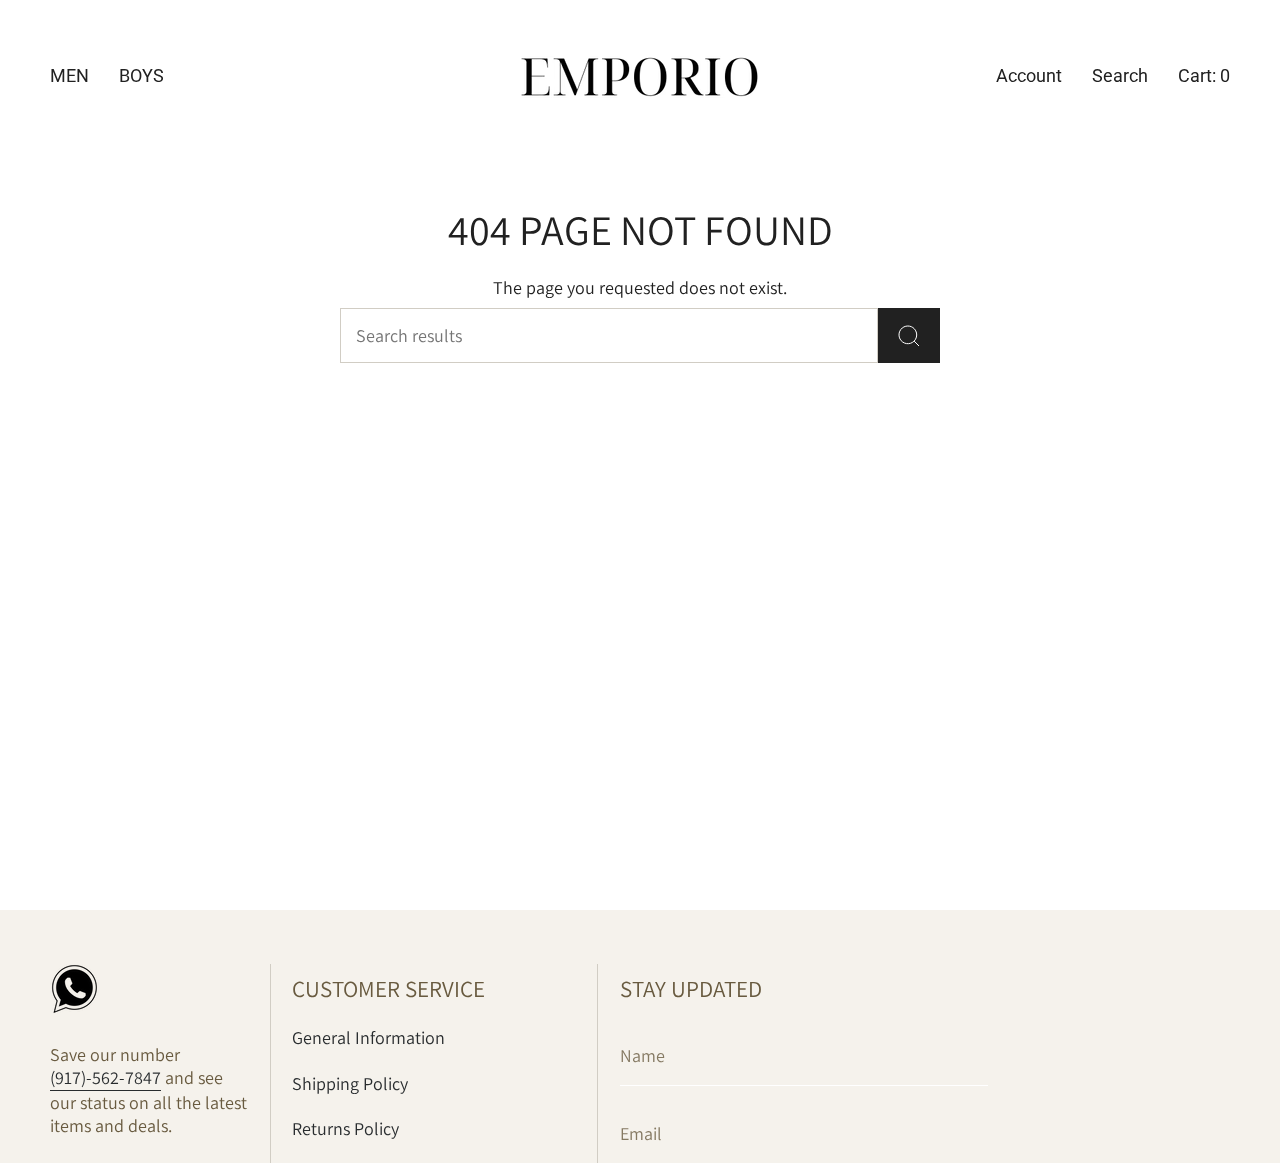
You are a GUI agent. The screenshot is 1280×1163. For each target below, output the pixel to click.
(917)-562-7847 (105, 1077)
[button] (69, 77)
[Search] (909, 335)
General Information (368, 1037)
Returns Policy (345, 1128)
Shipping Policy (350, 1083)
